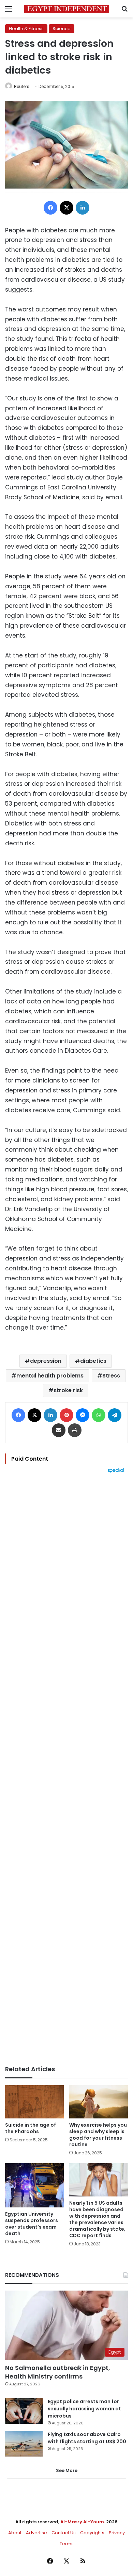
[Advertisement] (66, 1769)
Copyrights (92, 2533)
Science (62, 29)
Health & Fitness (26, 29)
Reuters (22, 86)
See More (67, 2470)
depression (46, 1361)
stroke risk (68, 1390)
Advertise (36, 2533)
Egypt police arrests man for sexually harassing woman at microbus (84, 2409)
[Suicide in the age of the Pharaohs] (34, 2102)
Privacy (117, 2533)
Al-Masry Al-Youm (82, 2522)
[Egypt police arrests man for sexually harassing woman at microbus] (24, 2411)
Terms (67, 2544)
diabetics (93, 1361)
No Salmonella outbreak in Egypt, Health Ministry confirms (58, 2372)
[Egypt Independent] (66, 9)
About (15, 2533)
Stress (111, 1376)
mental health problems (50, 1376)
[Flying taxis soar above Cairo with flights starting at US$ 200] (24, 2444)
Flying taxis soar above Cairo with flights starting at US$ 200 (87, 2438)
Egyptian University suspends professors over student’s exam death (32, 2224)
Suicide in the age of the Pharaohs (31, 2128)
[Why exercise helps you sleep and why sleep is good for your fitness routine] (99, 2102)
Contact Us (64, 2533)
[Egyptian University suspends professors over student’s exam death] (34, 2185)
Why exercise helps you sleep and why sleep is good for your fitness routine (98, 2135)
